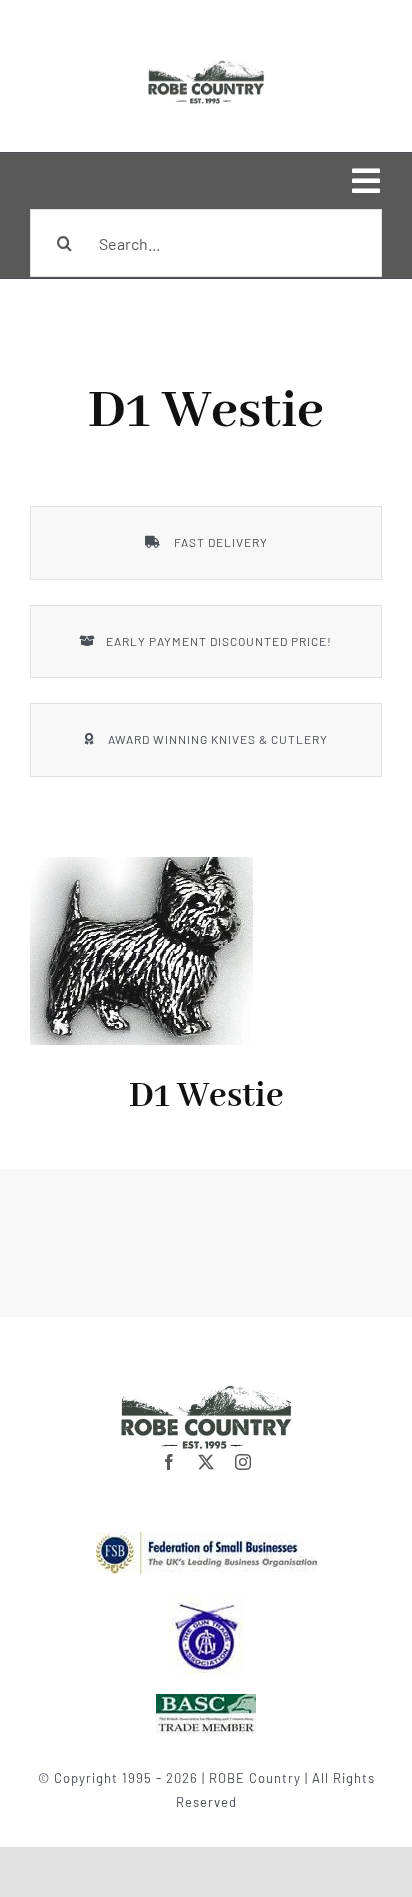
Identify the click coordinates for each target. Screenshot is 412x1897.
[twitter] (206, 1462)
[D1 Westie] (155, 951)
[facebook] (169, 1462)
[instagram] (243, 1462)
